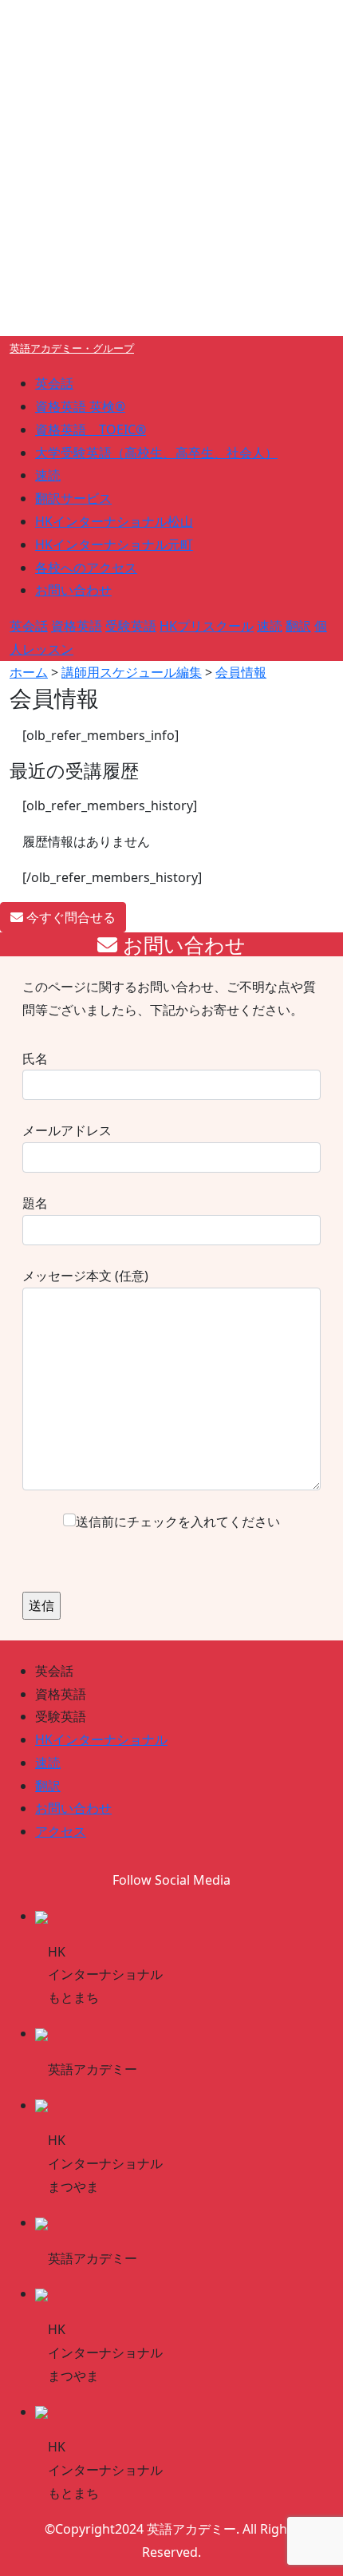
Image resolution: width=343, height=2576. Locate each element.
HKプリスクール (207, 626)
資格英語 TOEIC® (91, 429)
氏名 (35, 1058)
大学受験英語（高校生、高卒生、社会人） (156, 453)
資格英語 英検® (80, 406)
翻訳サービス (73, 498)
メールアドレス (67, 1130)
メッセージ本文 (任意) (85, 1276)
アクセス (61, 1831)
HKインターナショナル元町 (114, 544)
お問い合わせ (73, 590)
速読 (48, 475)
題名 (35, 1203)
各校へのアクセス (86, 568)
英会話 (54, 383)
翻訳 (298, 626)
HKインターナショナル (101, 1739)
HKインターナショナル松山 (114, 521)
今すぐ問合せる (69, 917)
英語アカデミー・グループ (72, 348)
